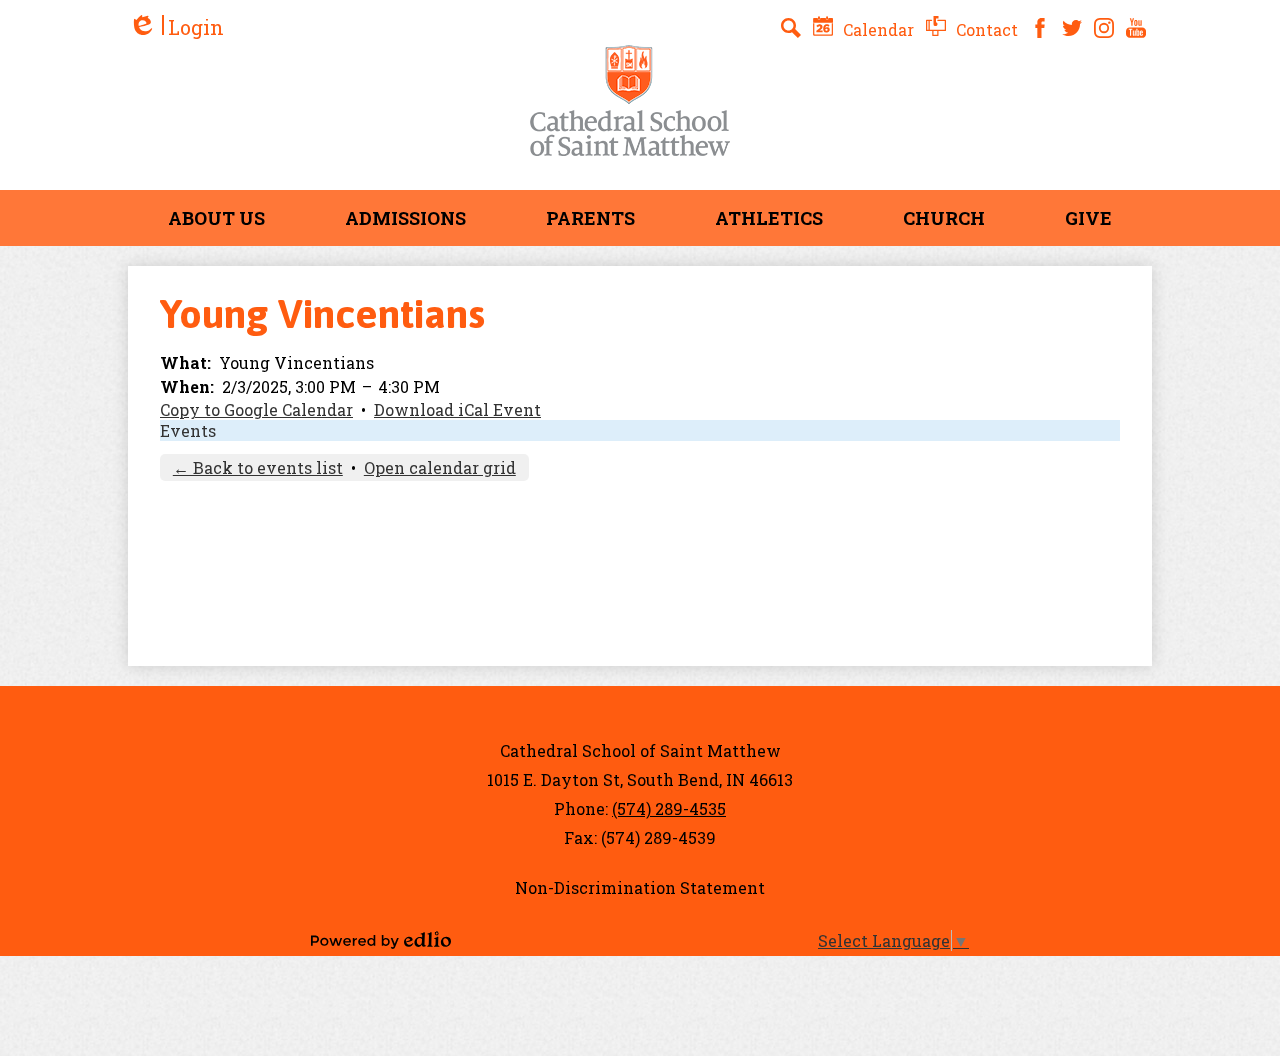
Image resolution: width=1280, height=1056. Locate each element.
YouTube (1136, 28)
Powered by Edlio (381, 940)
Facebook (1040, 28)
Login (176, 27)
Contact (985, 29)
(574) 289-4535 (669, 808)
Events (188, 430)
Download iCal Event (457, 409)
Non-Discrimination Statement (640, 887)
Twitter (1072, 28)
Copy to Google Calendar (256, 409)
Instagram (1104, 28)
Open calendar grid (440, 467)
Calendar (876, 29)
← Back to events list (258, 467)
